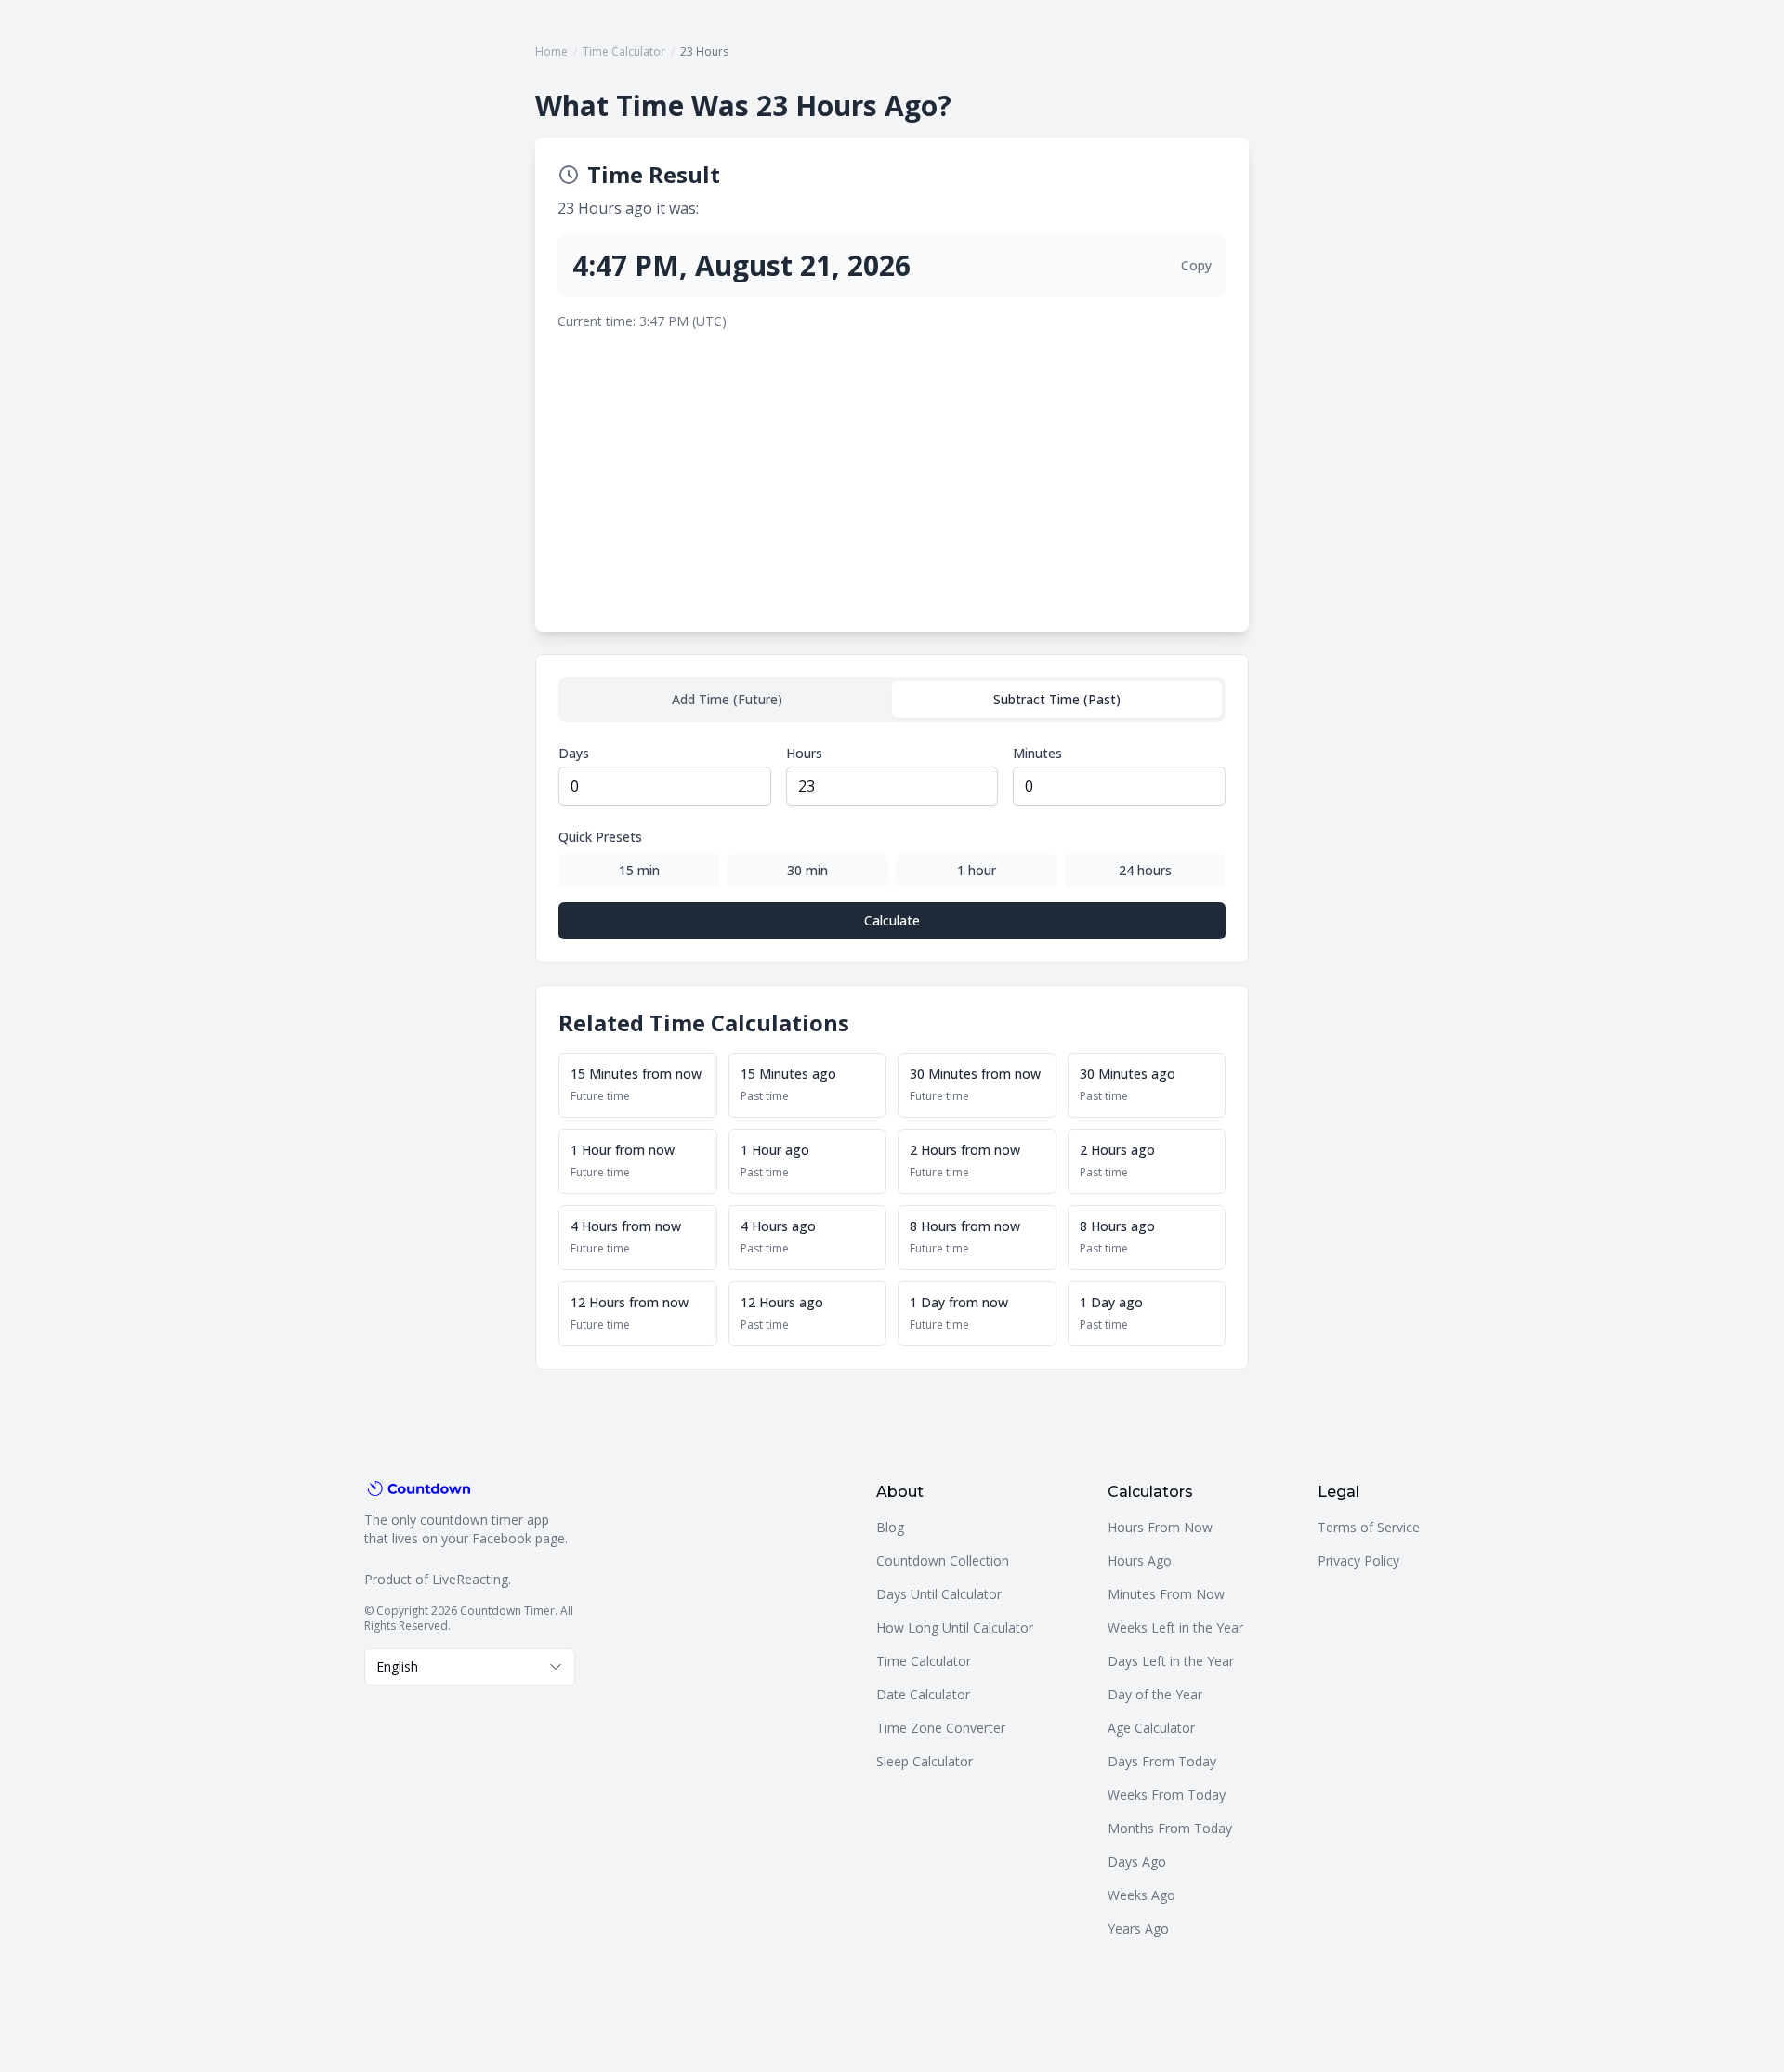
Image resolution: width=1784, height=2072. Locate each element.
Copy (1196, 265)
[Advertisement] (892, 470)
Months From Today (1170, 1828)
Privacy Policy (1358, 1561)
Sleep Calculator (925, 1761)
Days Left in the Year (1171, 1661)
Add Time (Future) (727, 699)
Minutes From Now (1166, 1594)
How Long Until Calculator (955, 1627)
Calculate (892, 920)
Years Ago (1138, 1928)
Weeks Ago (1141, 1895)
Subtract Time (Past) (1057, 699)
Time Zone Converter (941, 1728)
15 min (639, 870)
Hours (804, 753)
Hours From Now (1160, 1527)
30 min (807, 870)
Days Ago (1137, 1862)
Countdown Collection (943, 1561)
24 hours (1145, 870)
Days (574, 753)
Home (551, 52)
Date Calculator (923, 1694)
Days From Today (1162, 1761)
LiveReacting (470, 1579)
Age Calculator (1151, 1728)
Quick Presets (600, 837)
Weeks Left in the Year (1175, 1627)
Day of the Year (1155, 1694)
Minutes (1037, 753)
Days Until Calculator (939, 1594)
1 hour (977, 870)
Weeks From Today (1167, 1795)
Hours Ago (1140, 1561)
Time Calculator (624, 52)
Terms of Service (1369, 1527)
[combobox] (470, 1667)
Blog (890, 1527)
